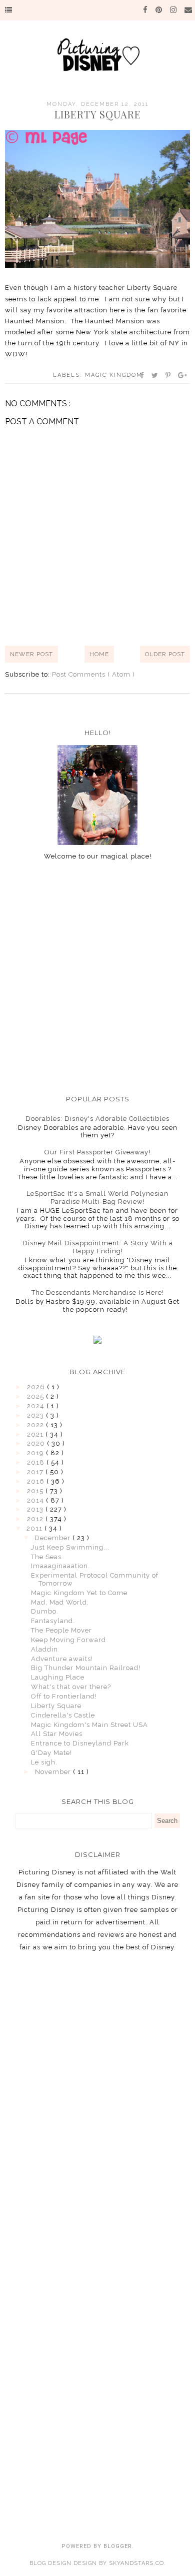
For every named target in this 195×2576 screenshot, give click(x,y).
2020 (37, 1443)
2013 (36, 1509)
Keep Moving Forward (68, 1640)
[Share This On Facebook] (142, 375)
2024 (37, 1406)
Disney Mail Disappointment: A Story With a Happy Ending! (98, 1247)
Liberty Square (56, 1706)
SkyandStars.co (136, 2563)
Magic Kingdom (114, 375)
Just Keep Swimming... (70, 1547)
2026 (37, 1387)
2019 (36, 1453)
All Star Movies (57, 1734)
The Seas (46, 1557)
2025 (36, 1396)
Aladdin (44, 1649)
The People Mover (61, 1630)
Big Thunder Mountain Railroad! (86, 1668)
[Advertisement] (97, 977)
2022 (36, 1425)
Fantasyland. (53, 1621)
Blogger (118, 2546)
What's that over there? (71, 1687)
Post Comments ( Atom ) (93, 674)
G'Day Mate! (51, 1753)
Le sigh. (44, 1762)
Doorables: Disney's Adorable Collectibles (97, 1119)
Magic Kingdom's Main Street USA (89, 1725)
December (53, 1538)
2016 (37, 1481)
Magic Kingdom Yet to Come (79, 1593)
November (54, 1772)
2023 (36, 1415)
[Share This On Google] (183, 375)
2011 (35, 1528)
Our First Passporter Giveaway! (97, 1152)
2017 (36, 1472)
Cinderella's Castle (63, 1715)
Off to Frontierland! (64, 1696)
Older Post (165, 654)
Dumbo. (45, 1611)
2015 (36, 1491)
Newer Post (31, 654)
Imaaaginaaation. (60, 1566)
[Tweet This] (155, 375)
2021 (36, 1434)
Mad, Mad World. (60, 1602)
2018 (37, 1462)
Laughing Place (58, 1677)
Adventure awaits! (62, 1659)
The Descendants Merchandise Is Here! (98, 1292)
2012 (36, 1519)
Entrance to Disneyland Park (80, 1743)
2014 (36, 1500)
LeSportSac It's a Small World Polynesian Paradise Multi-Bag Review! (97, 1198)
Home (99, 654)
